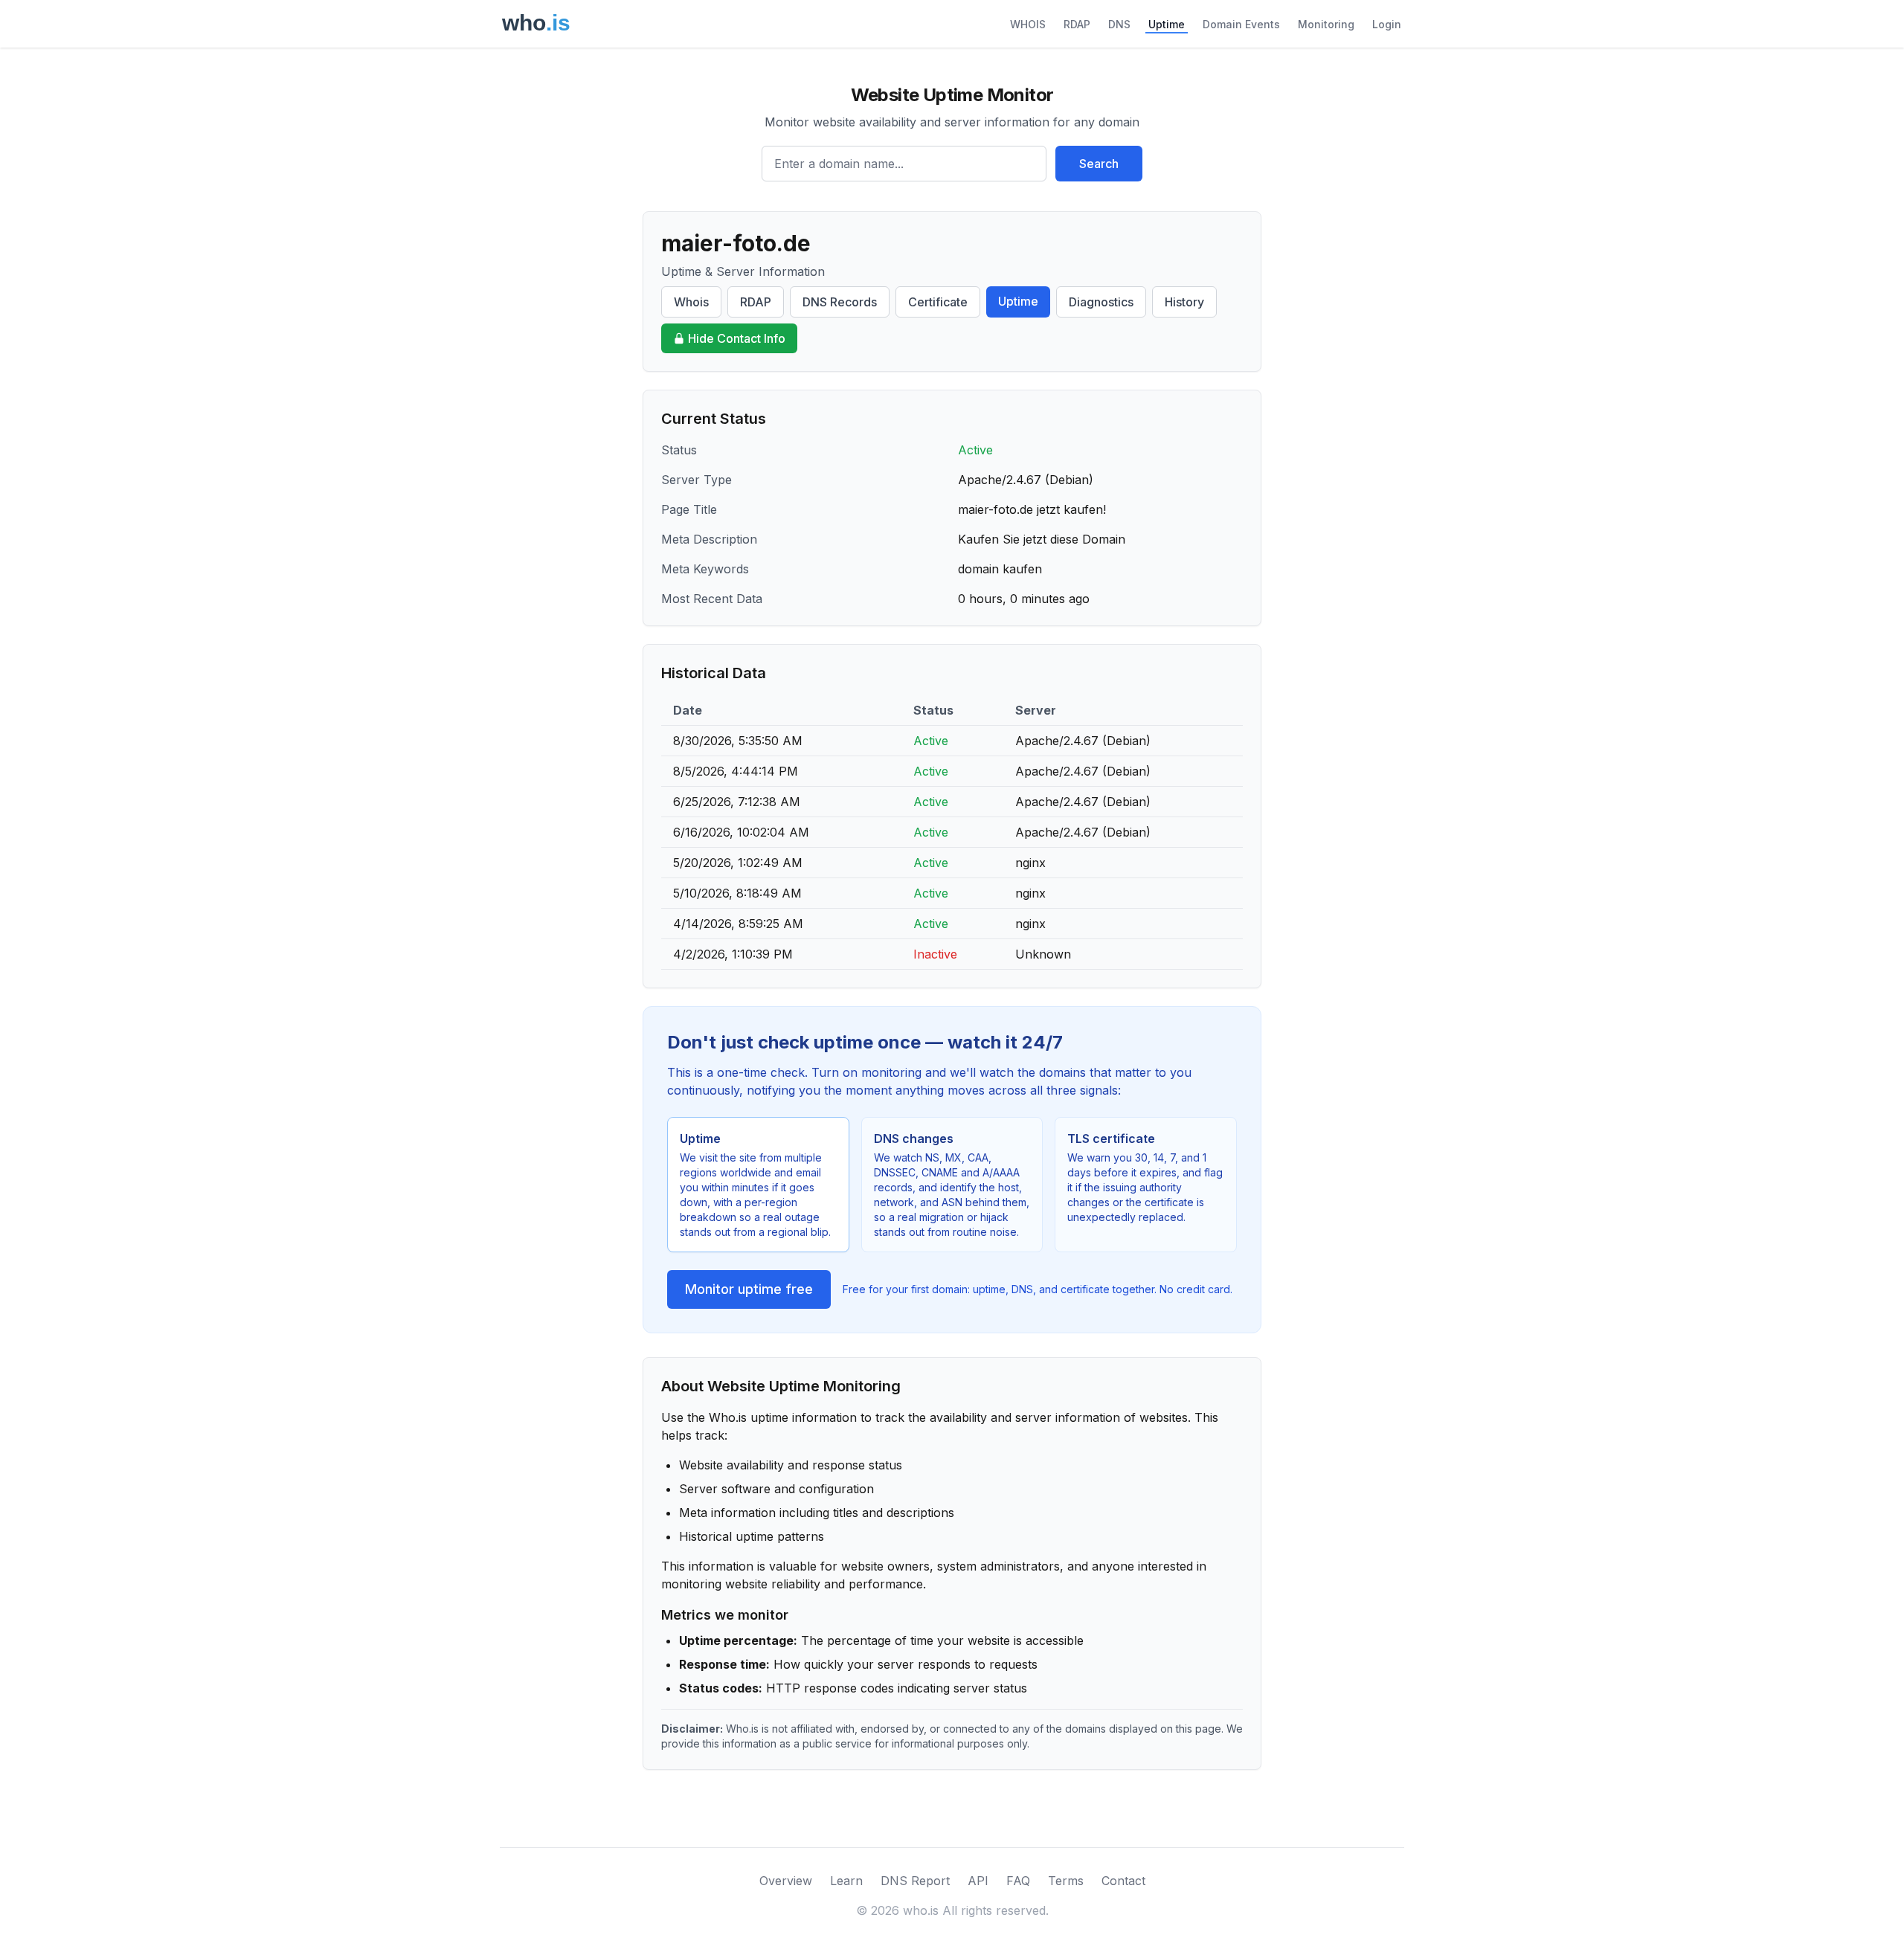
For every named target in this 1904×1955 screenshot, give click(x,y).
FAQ (1018, 1881)
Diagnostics (1101, 302)
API (978, 1881)
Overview (786, 1881)
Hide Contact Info (737, 338)
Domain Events (1241, 24)
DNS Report (915, 1881)
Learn (846, 1881)
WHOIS (1028, 24)
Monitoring (1326, 24)
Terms (1066, 1881)
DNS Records (840, 302)
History (1184, 302)
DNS (1119, 24)
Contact (1123, 1881)
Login (1387, 24)
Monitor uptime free (749, 1289)
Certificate (938, 302)
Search (1099, 164)
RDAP (1077, 24)
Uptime (1167, 24)
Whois (691, 302)
